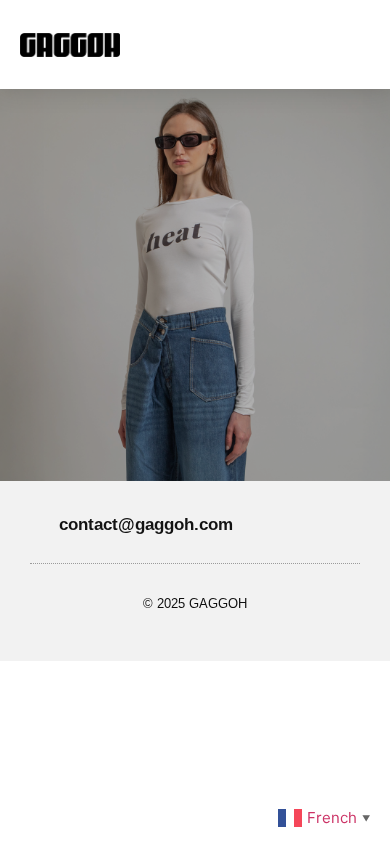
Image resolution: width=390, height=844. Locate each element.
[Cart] (319, 44)
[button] (211, 44)
